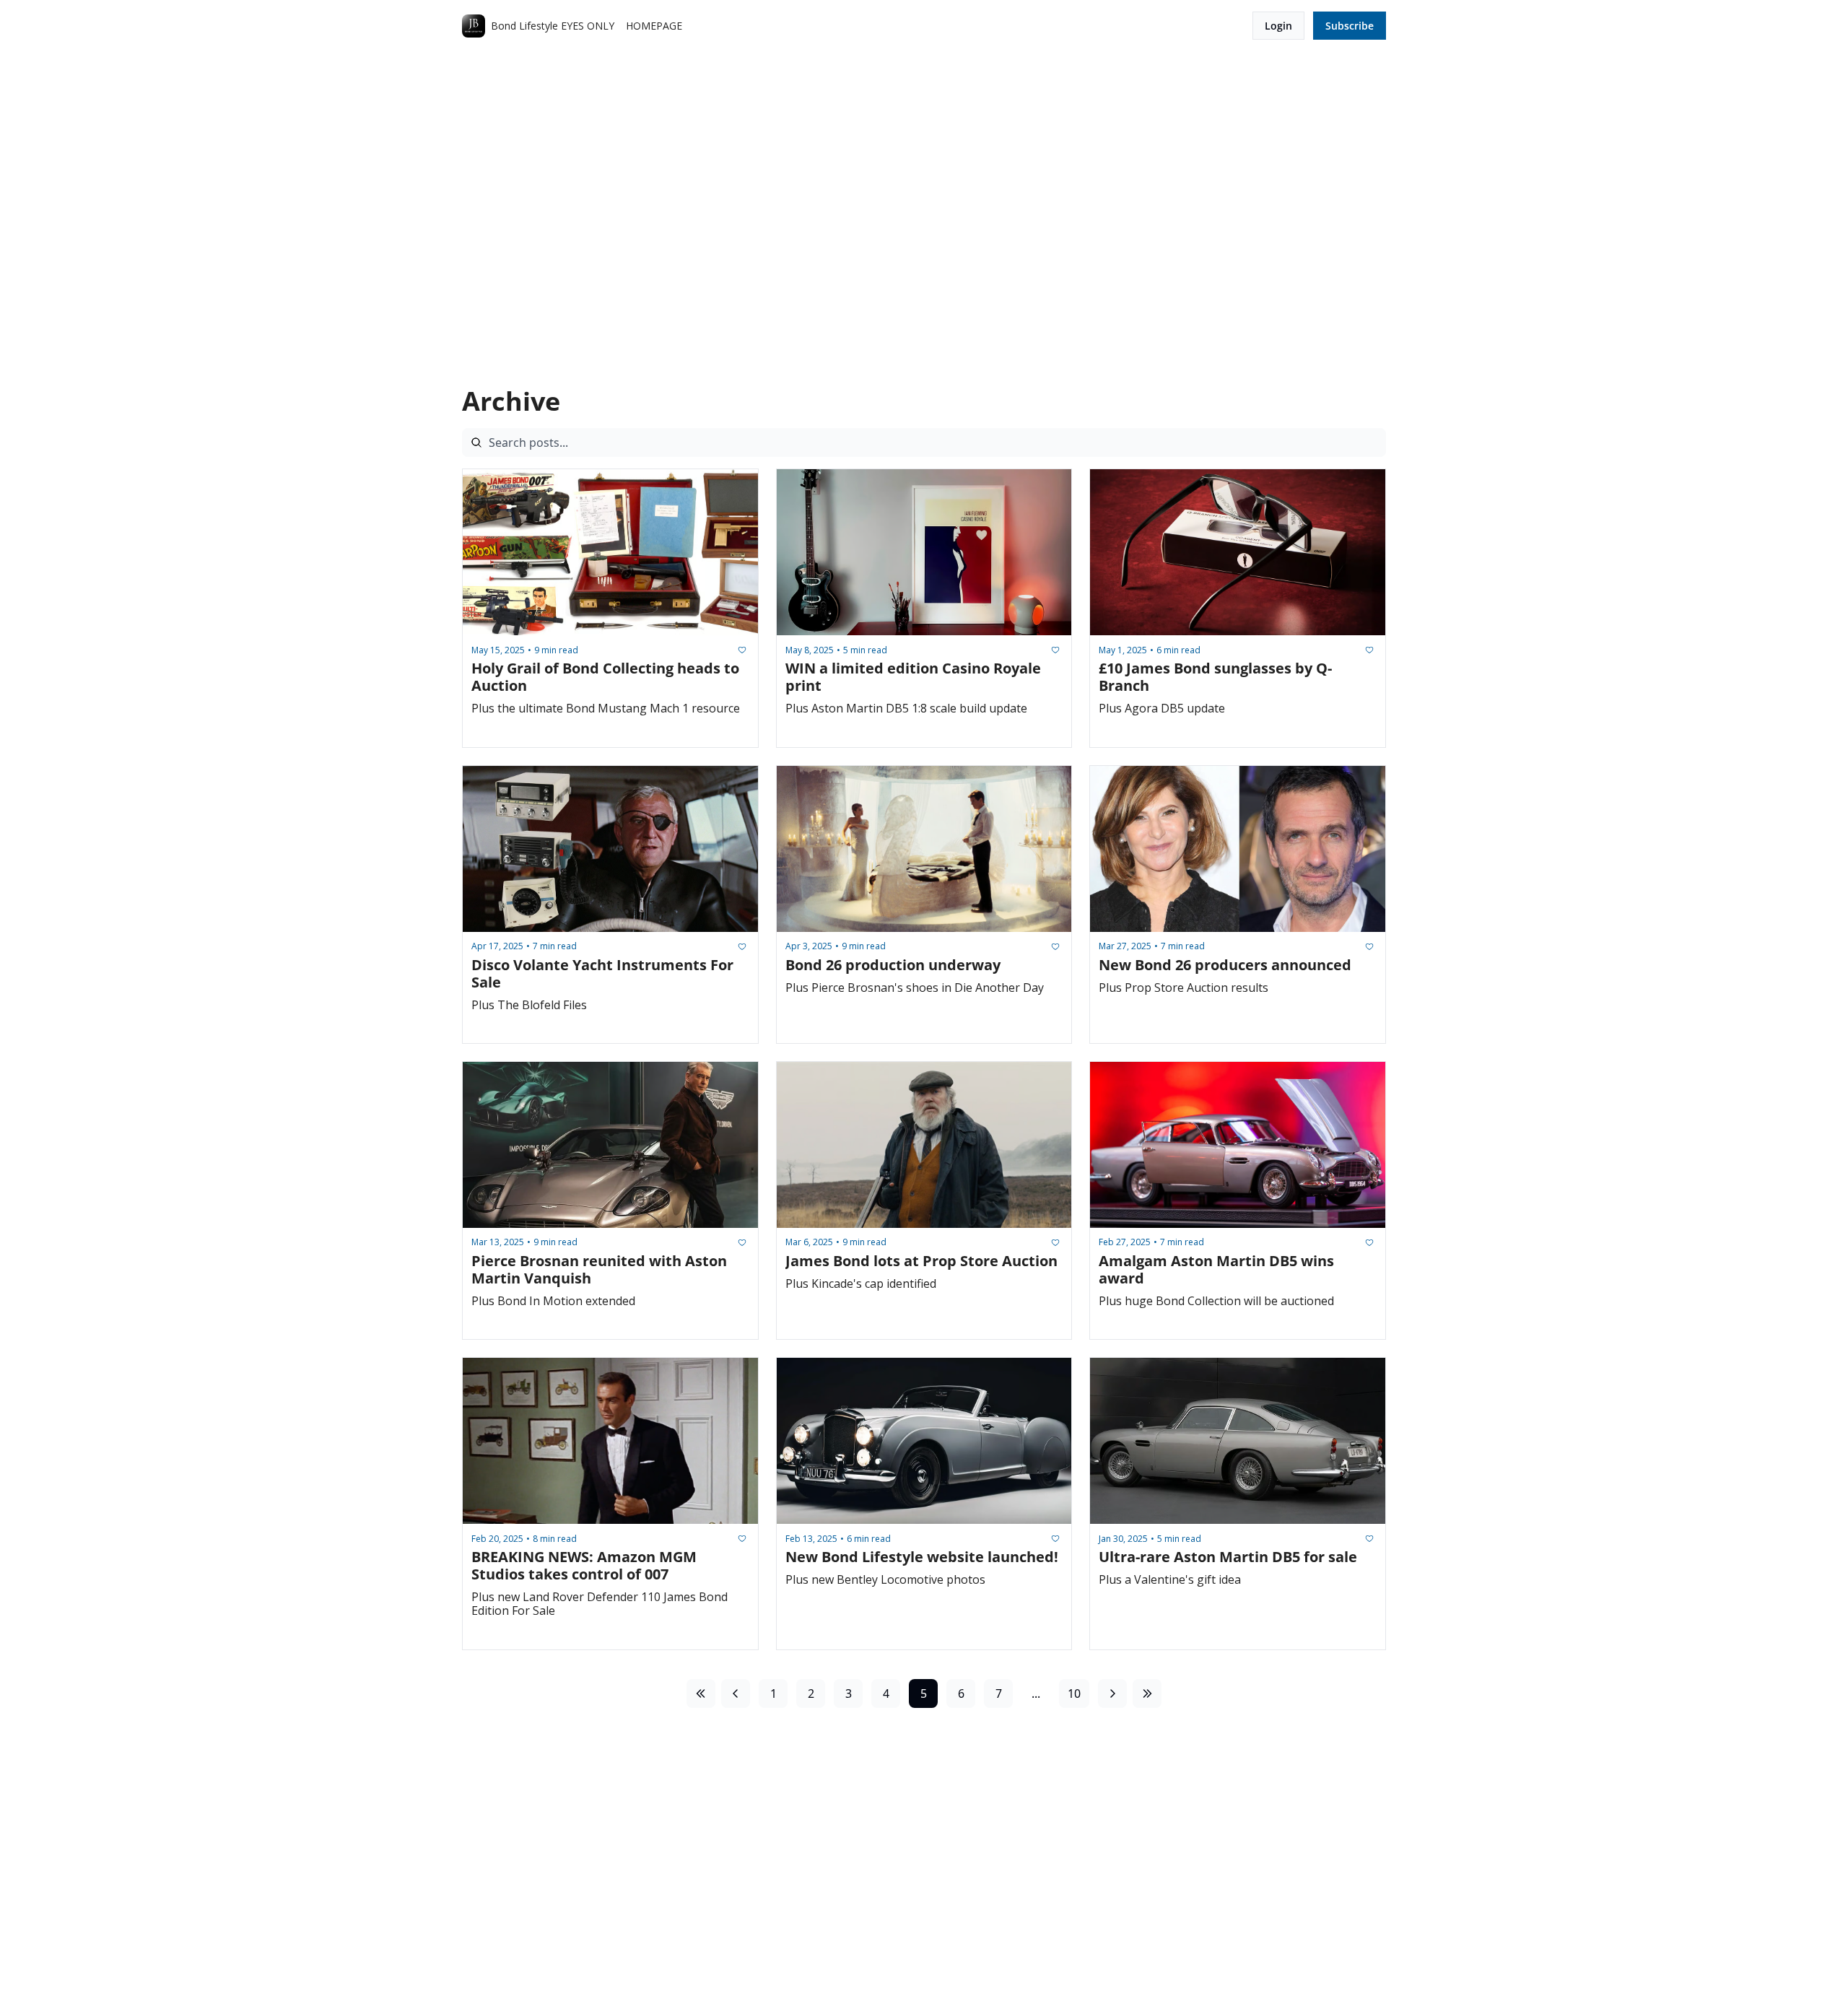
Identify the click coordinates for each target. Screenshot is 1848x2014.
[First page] (701, 1693)
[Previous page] (736, 1693)
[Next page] (1112, 1693)
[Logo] (474, 26)
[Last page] (1147, 1693)
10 (1074, 1693)
